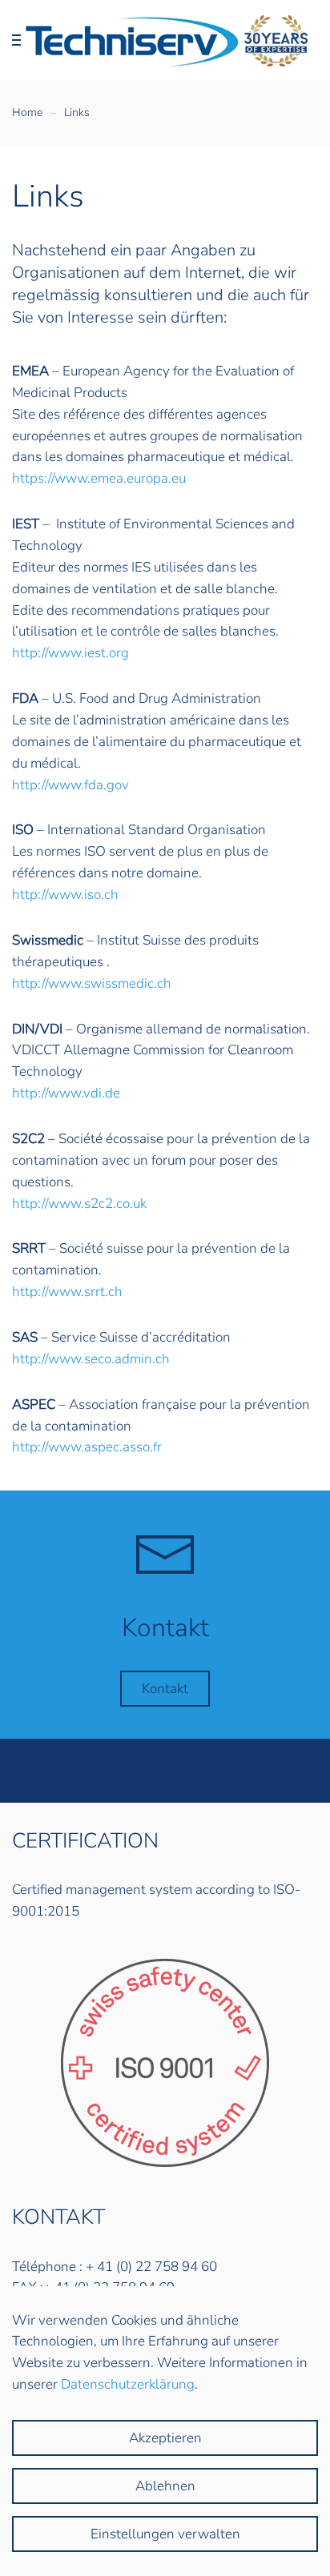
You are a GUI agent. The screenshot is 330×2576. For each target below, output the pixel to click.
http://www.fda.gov (70, 785)
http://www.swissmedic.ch (92, 983)
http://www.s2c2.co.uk (79, 1204)
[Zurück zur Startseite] (165, 40)
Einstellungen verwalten (165, 2534)
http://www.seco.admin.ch (91, 1359)
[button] (20, 40)
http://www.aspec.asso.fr (87, 1447)
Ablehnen (165, 2486)
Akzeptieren (165, 2438)
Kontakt (165, 1689)
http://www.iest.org (70, 653)
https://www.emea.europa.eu (99, 478)
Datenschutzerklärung (128, 2384)
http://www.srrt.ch (67, 1292)
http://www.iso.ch (65, 895)
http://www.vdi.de (66, 1093)
